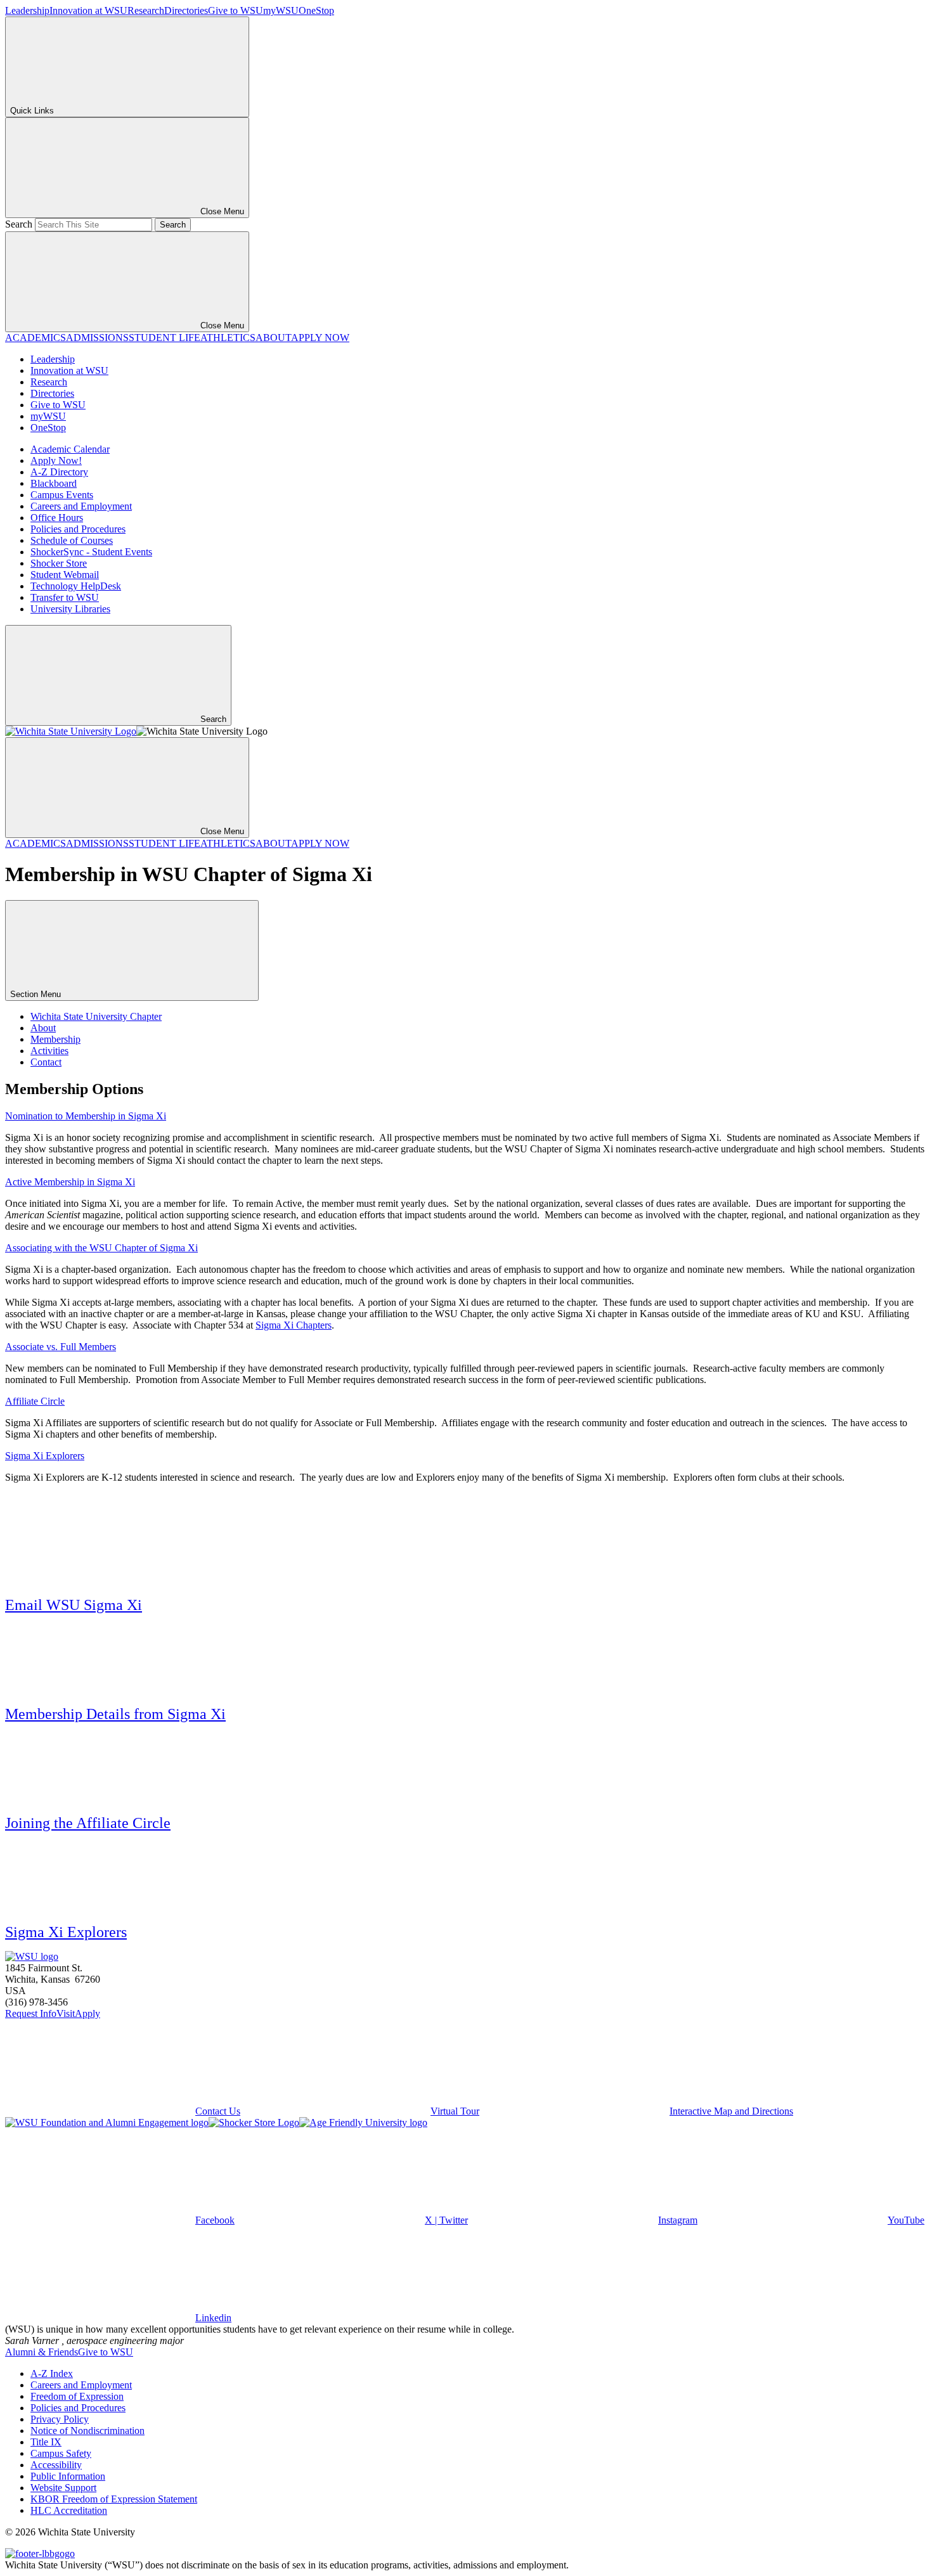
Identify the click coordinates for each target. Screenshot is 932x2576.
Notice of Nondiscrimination (87, 2431)
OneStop (316, 10)
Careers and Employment (81, 506)
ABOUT (273, 338)
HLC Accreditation (69, 2510)
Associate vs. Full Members (61, 1347)
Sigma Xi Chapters (294, 1325)
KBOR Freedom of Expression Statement (114, 2499)
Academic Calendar (70, 449)
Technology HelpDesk (76, 586)
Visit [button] (66, 2013)
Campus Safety (61, 2453)
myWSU (281, 10)
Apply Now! (56, 460)
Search (19, 224)
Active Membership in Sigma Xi (70, 1182)
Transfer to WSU (65, 597)
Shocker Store (59, 563)
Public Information (68, 2476)
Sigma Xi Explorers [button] (66, 1932)
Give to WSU (236, 10)
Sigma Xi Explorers (45, 1456)
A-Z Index (52, 2373)
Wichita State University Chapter (96, 1016)
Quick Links (32, 111)
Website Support (63, 2488)
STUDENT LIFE (165, 338)
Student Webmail (65, 575)
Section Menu (37, 994)
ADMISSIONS (97, 338)
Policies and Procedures (78, 529)
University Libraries (70, 609)
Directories (186, 10)
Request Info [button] (31, 2013)
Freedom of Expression (77, 2396)
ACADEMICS (36, 338)
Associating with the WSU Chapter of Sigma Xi (101, 1248)
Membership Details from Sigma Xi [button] (115, 1714)
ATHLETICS (228, 338)
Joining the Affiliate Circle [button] (88, 1823)
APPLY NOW (320, 338)
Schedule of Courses (72, 540)
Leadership (27, 10)
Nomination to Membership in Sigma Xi (86, 1116)
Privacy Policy (60, 2419)
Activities (49, 1051)
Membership (55, 1039)
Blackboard (54, 483)
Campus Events (62, 495)
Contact (46, 1062)
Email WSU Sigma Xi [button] (74, 1605)
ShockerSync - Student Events (91, 552)
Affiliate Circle (35, 1401)
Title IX (46, 2442)
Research (146, 10)
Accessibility (56, 2465)
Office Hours (57, 518)
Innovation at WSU (88, 10)
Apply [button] (87, 2013)
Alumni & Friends (42, 2352)
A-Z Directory (59, 472)
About (43, 1028)
